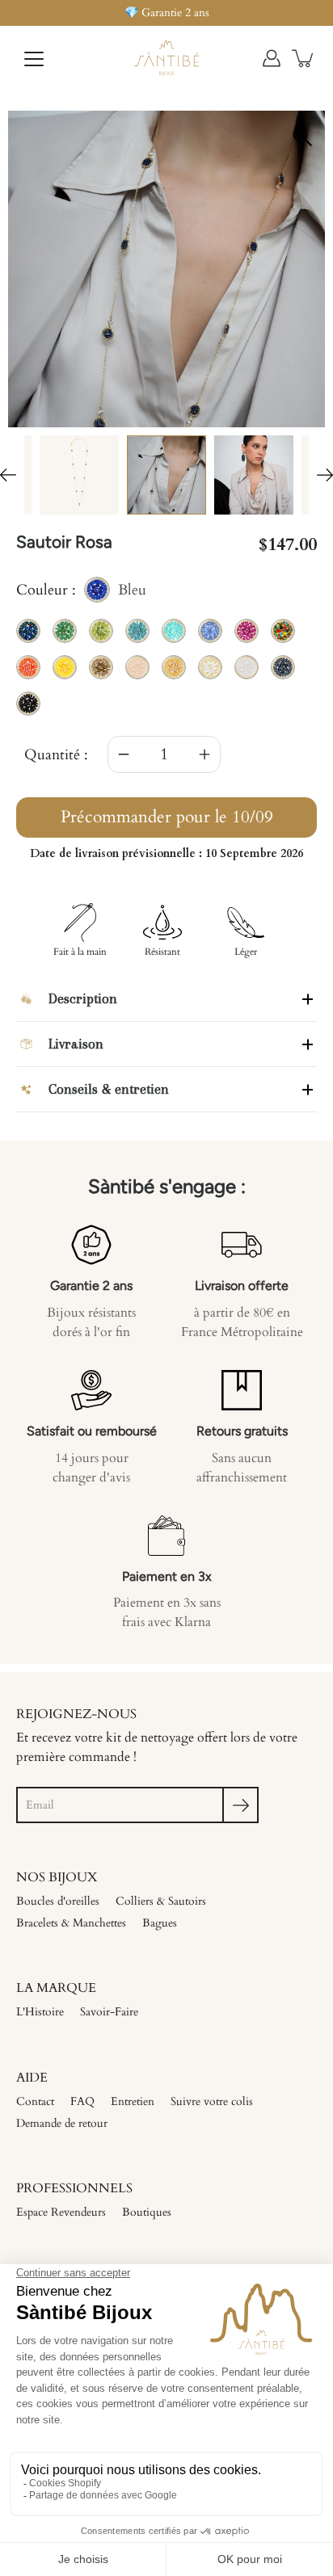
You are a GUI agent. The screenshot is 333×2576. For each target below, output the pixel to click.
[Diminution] (124, 754)
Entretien (133, 2101)
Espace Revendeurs (61, 2212)
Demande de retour (62, 2123)
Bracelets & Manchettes (71, 1923)
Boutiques (147, 2212)
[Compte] (272, 58)
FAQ (82, 2101)
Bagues (160, 1923)
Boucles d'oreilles (58, 1901)
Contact (35, 2101)
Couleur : (81, 591)
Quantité (52, 755)
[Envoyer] (240, 1805)
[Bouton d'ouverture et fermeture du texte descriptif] (308, 999)
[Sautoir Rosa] (79, 475)
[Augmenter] (204, 754)
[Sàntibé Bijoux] (166, 58)
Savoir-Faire (109, 2012)
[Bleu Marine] (166, 475)
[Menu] (34, 59)
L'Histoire (40, 2012)
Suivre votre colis (212, 2101)
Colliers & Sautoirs (161, 1901)
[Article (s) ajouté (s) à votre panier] (304, 58)
